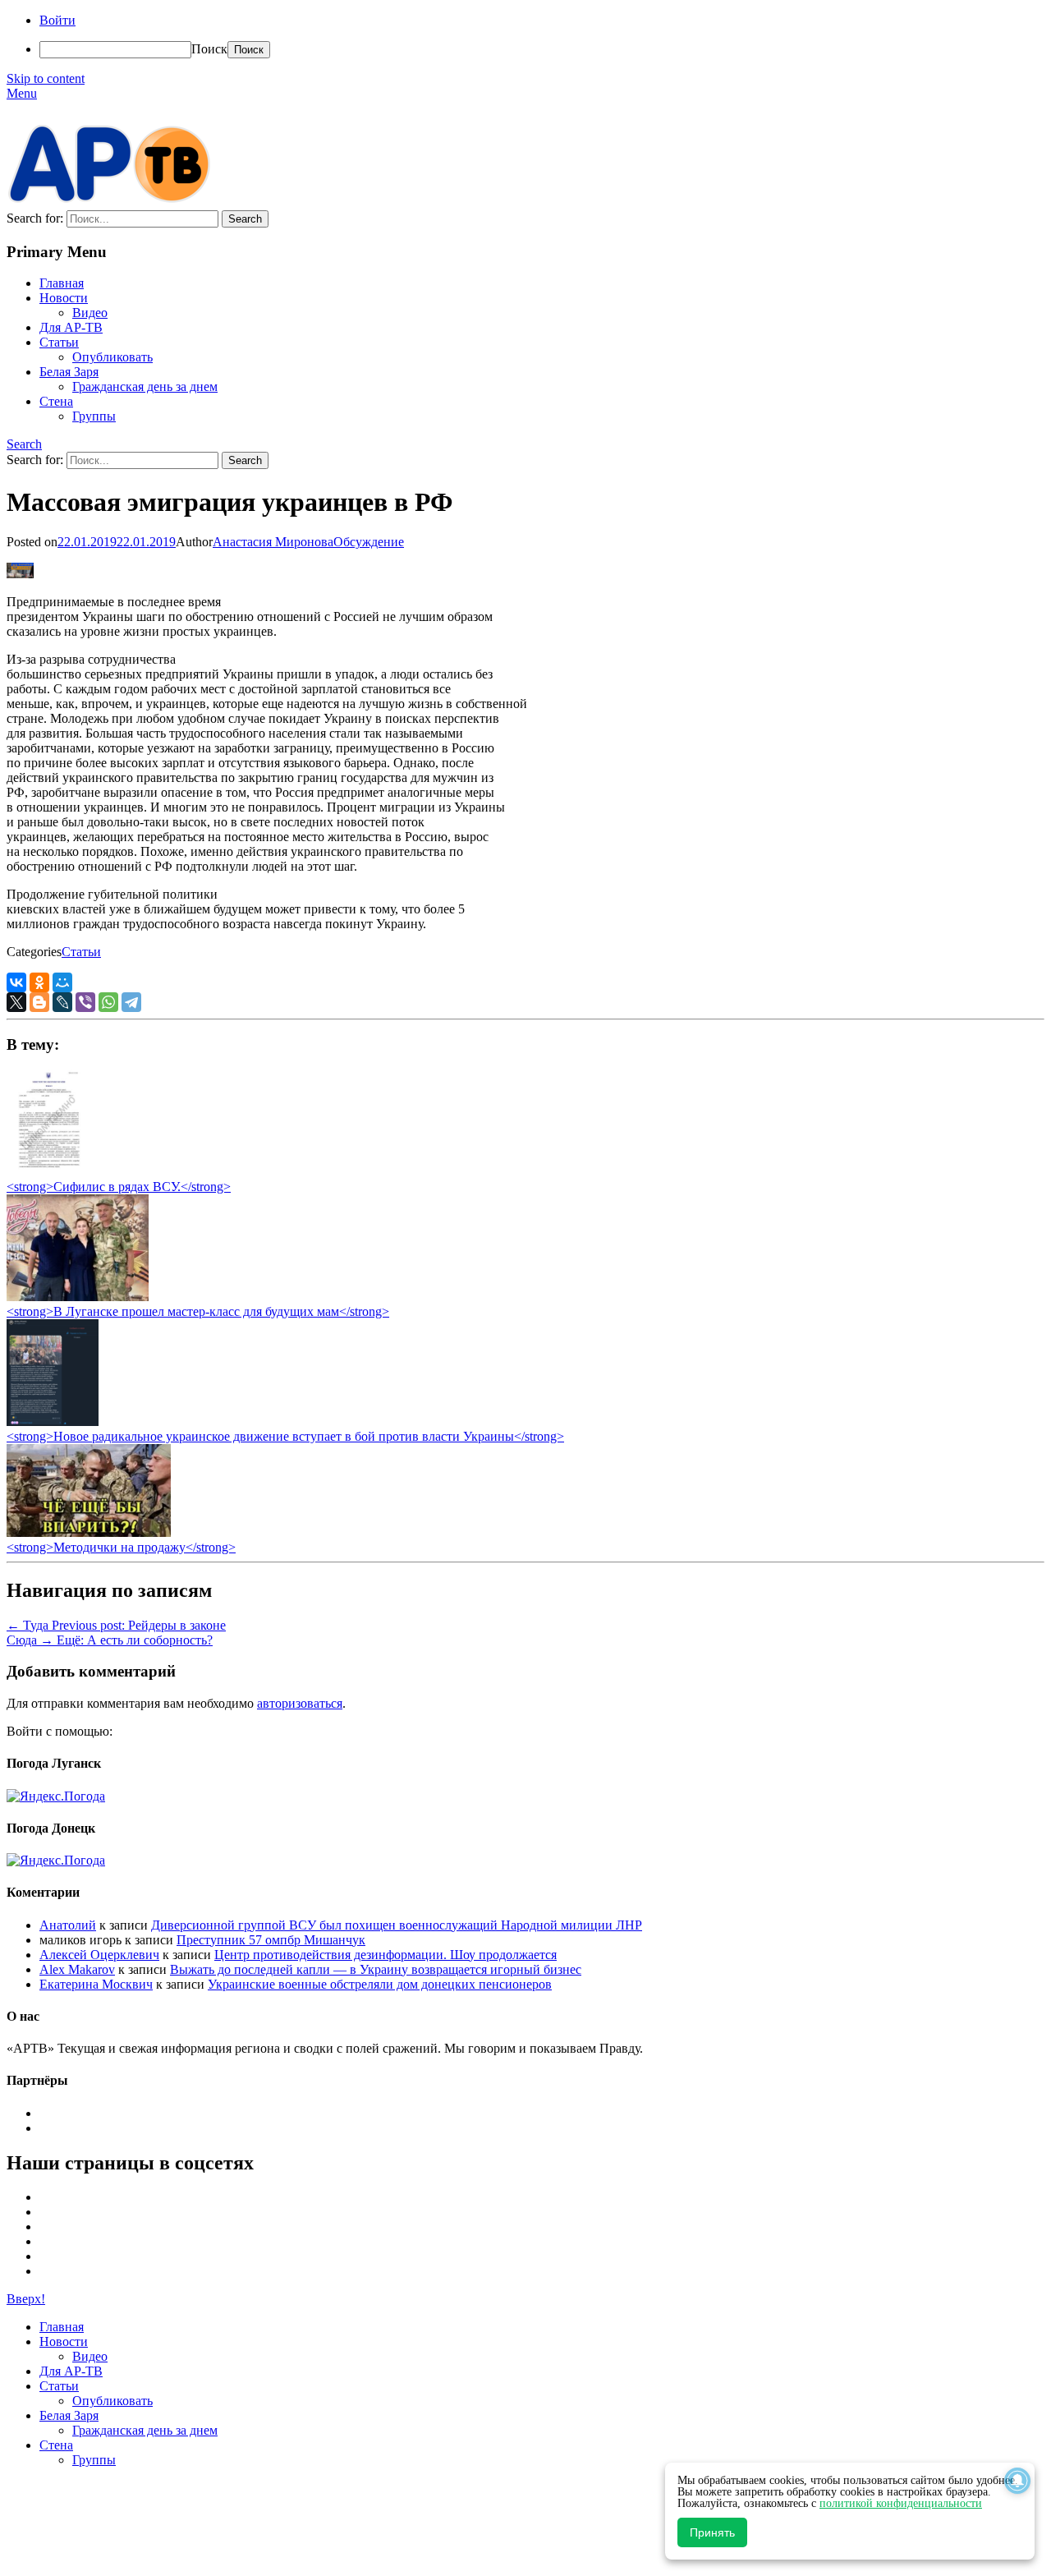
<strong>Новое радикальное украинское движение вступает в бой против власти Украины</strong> (285, 1436)
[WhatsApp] (108, 1002)
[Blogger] (39, 1002)
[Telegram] (131, 1002)
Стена (56, 401)
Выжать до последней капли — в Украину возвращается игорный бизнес (376, 1969)
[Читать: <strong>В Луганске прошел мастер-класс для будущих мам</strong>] (78, 1297)
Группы (94, 416)
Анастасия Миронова (273, 542)
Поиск (209, 49)
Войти (57, 20)
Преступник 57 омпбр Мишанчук (271, 1940)
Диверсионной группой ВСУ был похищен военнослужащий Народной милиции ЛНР (397, 1925)
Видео (90, 313)
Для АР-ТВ (71, 327)
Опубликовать (112, 357)
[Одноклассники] (39, 982)
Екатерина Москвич (96, 1984)
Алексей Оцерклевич (99, 1955)
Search (24, 444)
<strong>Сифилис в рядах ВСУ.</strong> (119, 1187)
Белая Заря (69, 372)
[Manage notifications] (1017, 2481)
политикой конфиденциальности (901, 2503)
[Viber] (85, 1002)
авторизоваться (300, 1703)
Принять (712, 2532)
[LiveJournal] (62, 1002)
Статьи (59, 342)
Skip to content (46, 78)
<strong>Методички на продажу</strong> (121, 1547)
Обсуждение (369, 542)
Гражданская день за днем (145, 386)
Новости (64, 298)
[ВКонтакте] (16, 982)
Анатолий (68, 1925)
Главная (62, 283)
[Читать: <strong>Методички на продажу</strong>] (89, 1532)
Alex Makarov (77, 1969)
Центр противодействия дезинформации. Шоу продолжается (386, 1955)
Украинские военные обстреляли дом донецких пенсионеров (380, 1984)
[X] (16, 1002)
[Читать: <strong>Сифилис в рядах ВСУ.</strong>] (44, 1172)
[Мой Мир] (62, 982)
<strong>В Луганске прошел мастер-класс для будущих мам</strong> (198, 1311)
